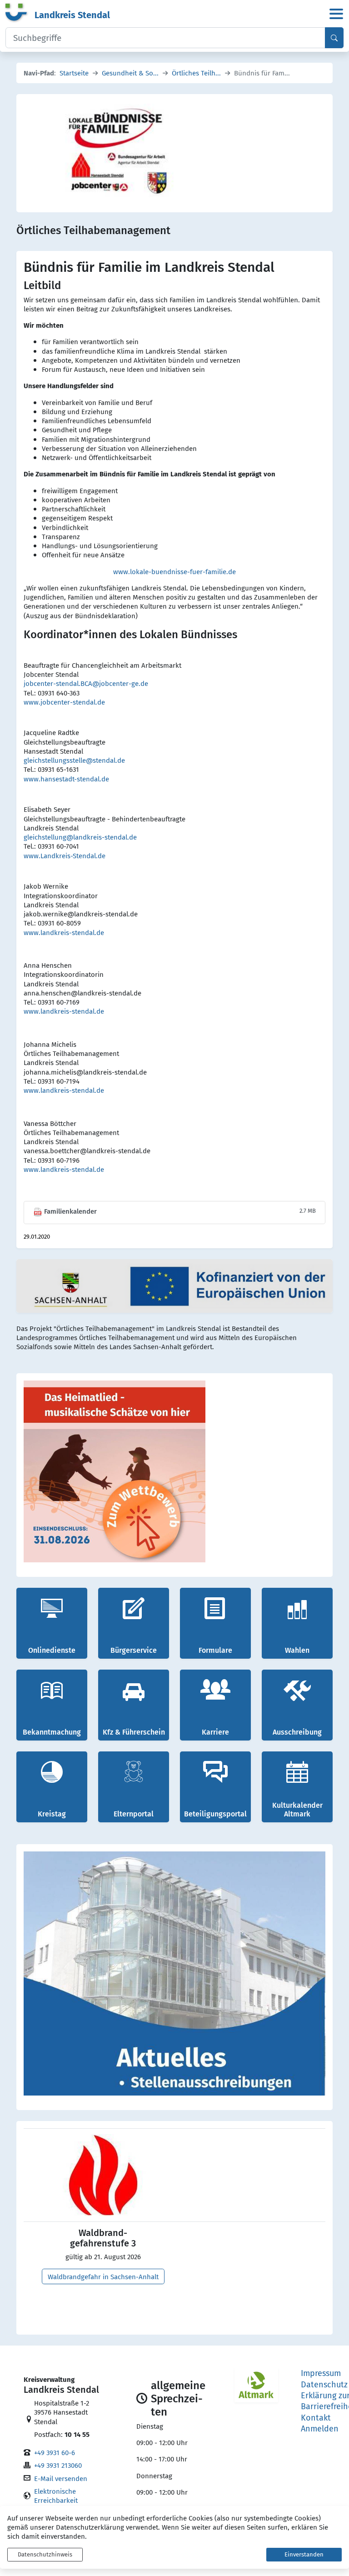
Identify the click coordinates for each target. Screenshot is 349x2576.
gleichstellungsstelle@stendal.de (74, 760)
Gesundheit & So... (130, 73)
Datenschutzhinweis (45, 2554)
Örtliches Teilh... (196, 73)
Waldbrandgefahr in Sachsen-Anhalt (103, 2276)
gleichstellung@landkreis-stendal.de (80, 837)
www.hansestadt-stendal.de (66, 779)
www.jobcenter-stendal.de (64, 702)
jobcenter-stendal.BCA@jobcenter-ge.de (86, 683)
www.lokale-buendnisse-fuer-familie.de (174, 571)
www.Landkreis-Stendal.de (65, 855)
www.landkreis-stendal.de (64, 932)
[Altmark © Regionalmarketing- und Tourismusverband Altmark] (256, 2385)
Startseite (74, 73)
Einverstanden (304, 2554)
